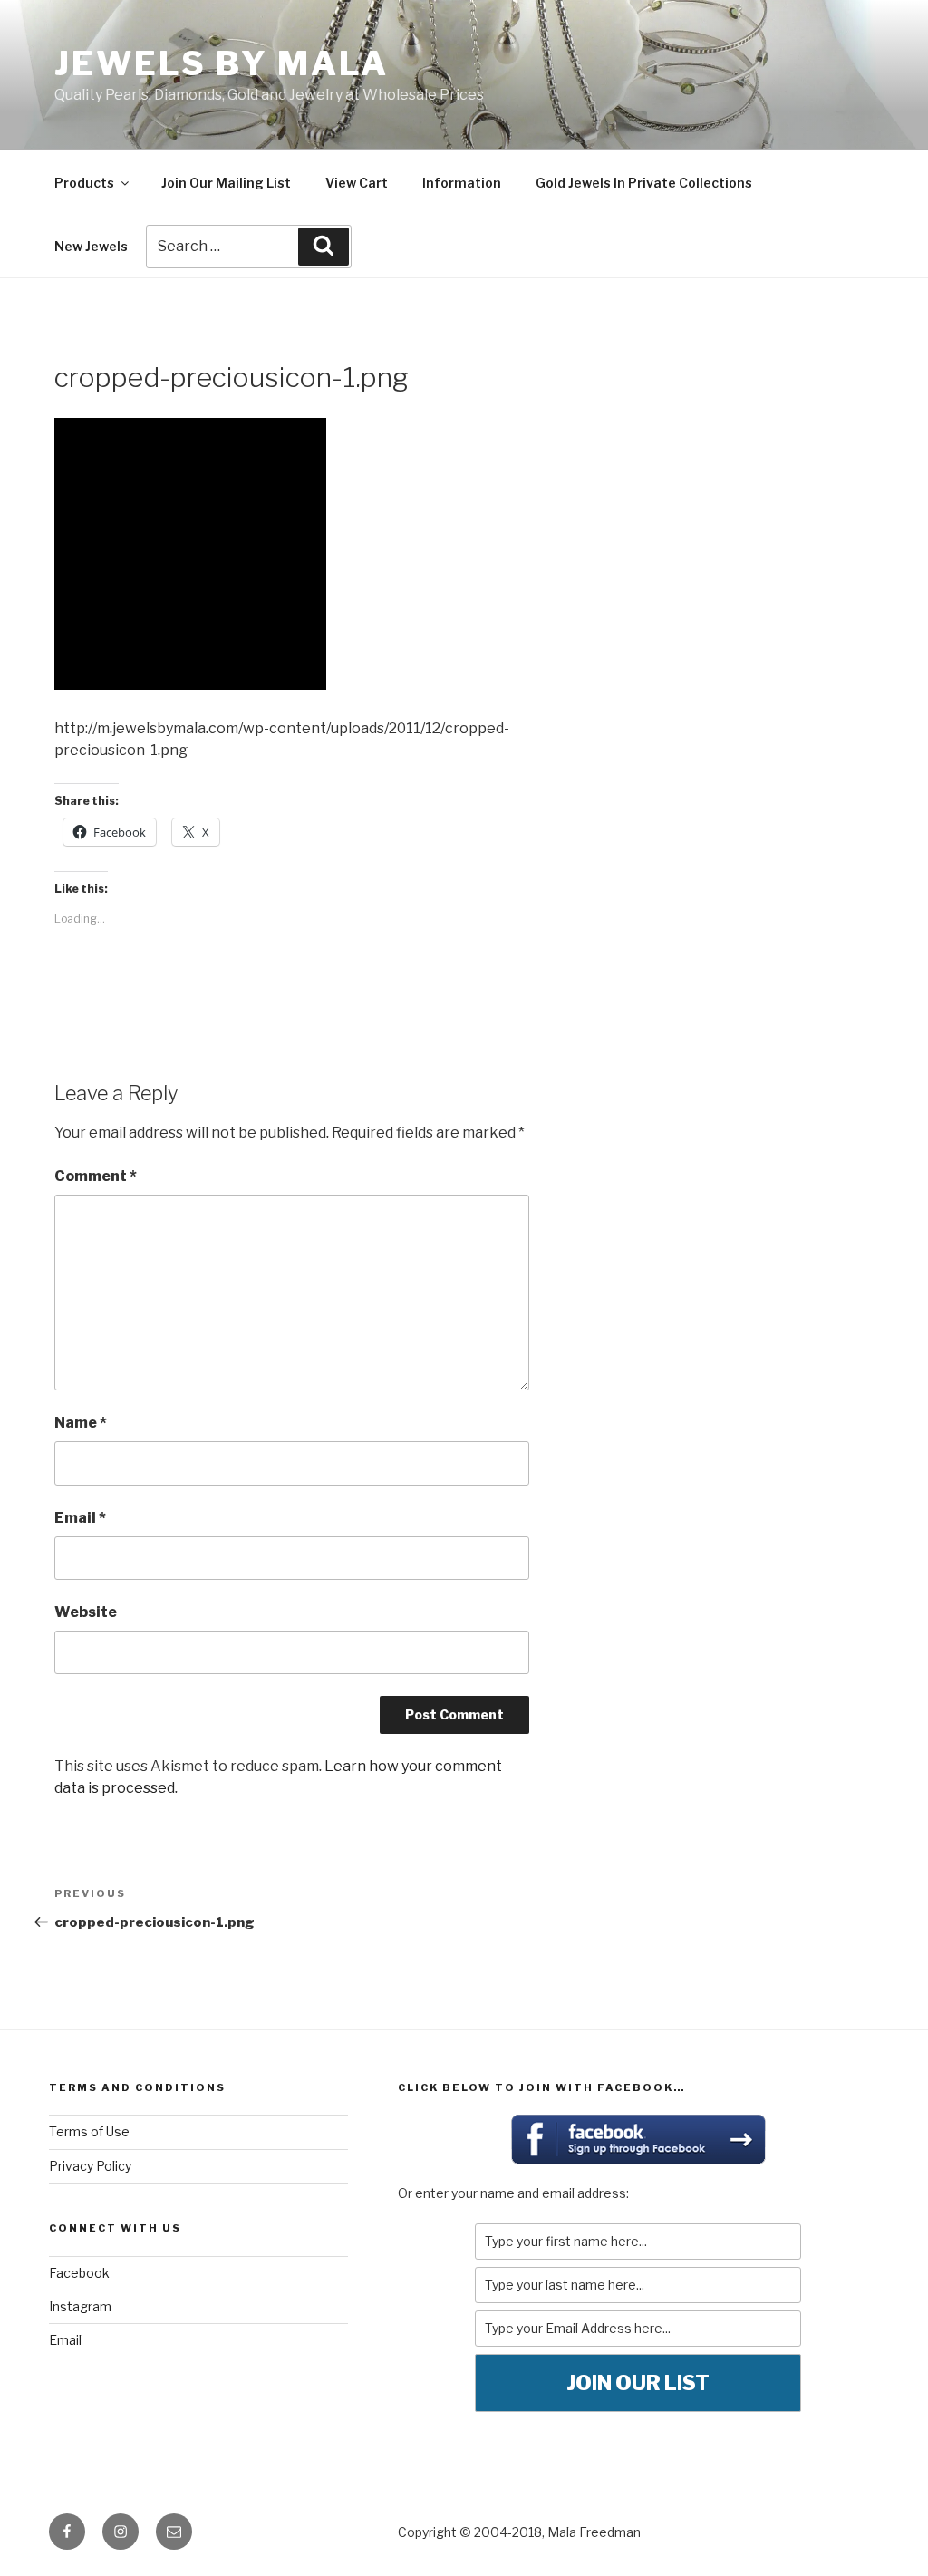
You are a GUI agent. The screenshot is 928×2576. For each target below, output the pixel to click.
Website (86, 1612)
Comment (96, 1176)
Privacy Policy (90, 2166)
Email (80, 1518)
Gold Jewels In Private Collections (644, 183)
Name (81, 1423)
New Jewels (91, 246)
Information (462, 183)
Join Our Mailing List (226, 183)
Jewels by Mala (222, 63)
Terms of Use (89, 2131)
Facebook (79, 2273)
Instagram (80, 2306)
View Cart (357, 183)
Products (84, 183)
